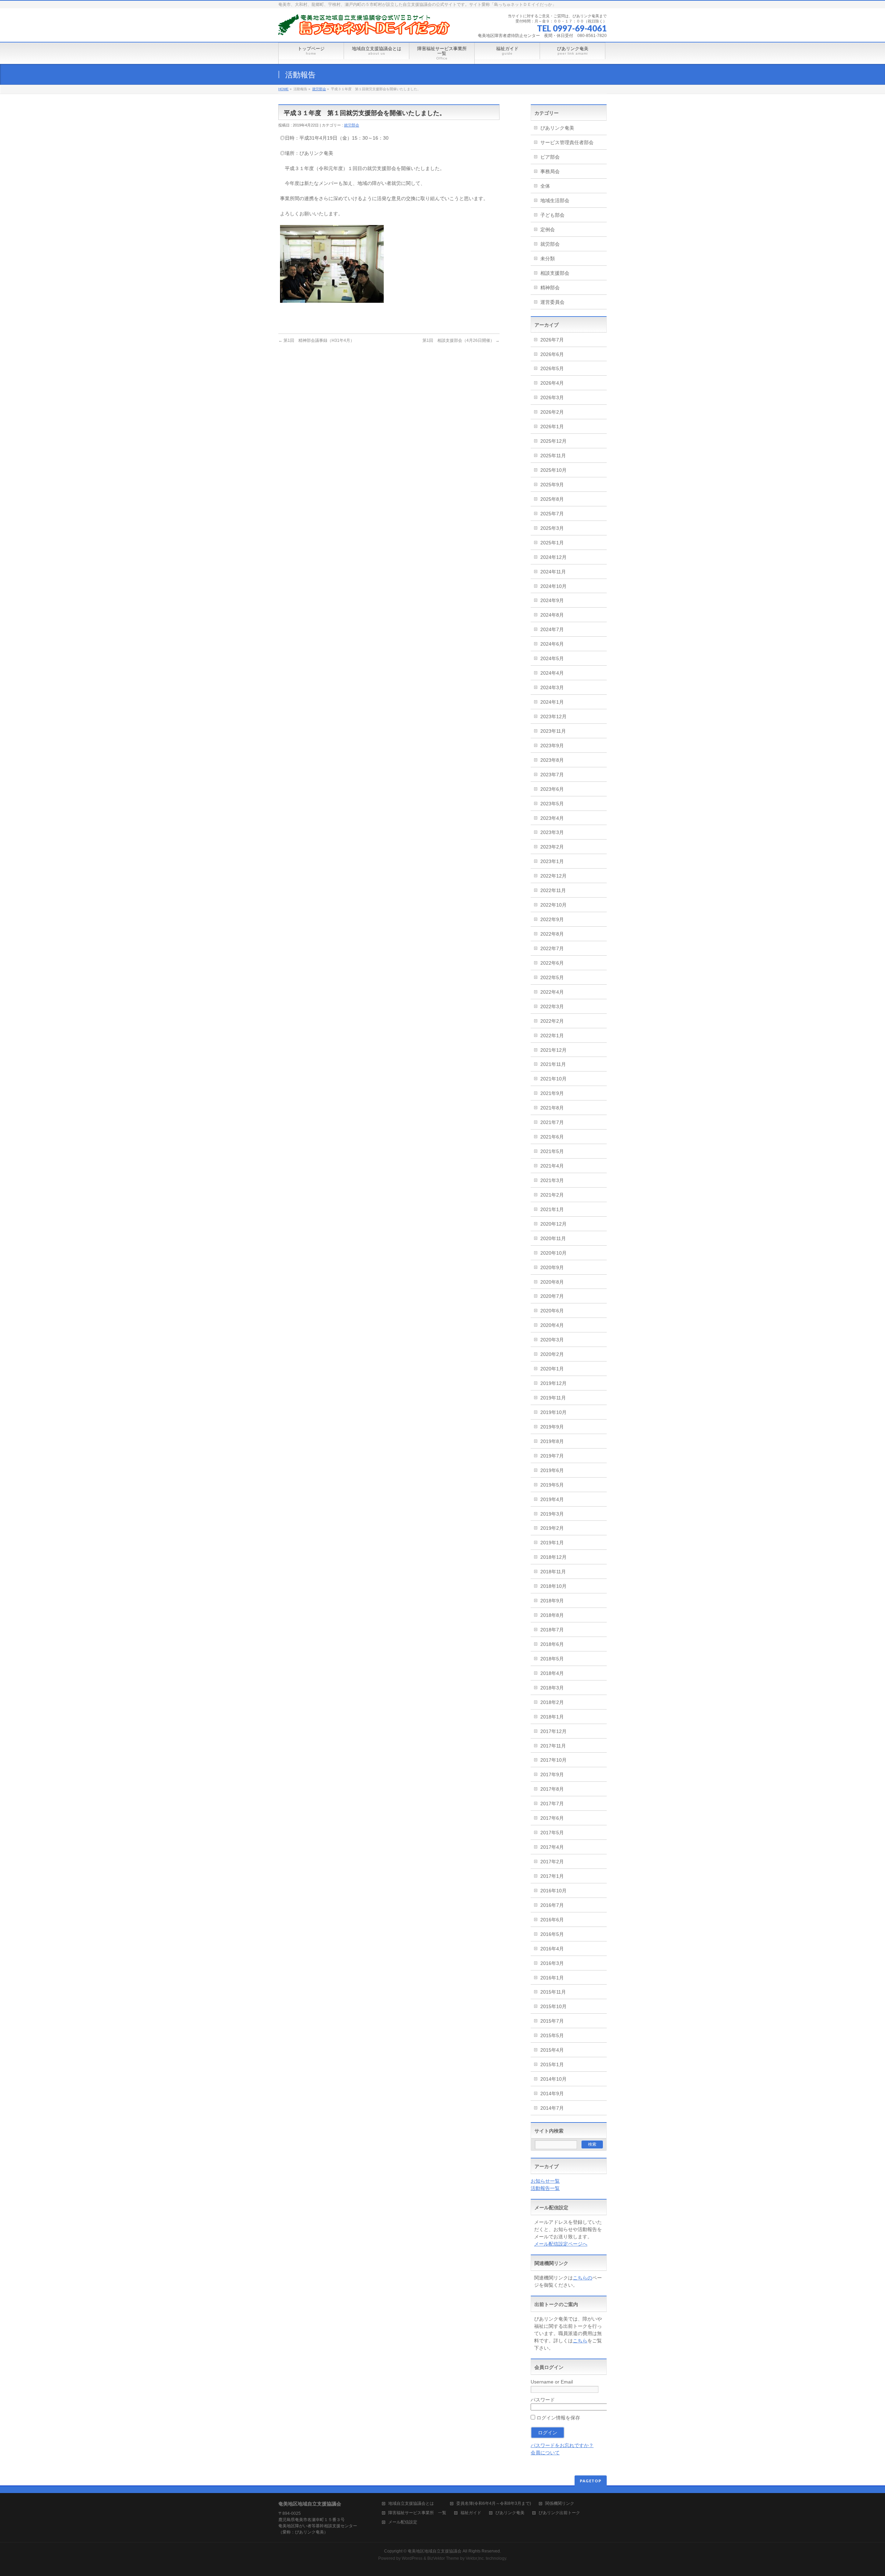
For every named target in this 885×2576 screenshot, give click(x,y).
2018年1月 (552, 1717)
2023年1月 (552, 861)
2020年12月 (553, 1224)
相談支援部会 (555, 273)
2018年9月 (552, 1601)
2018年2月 (552, 1702)
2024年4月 (552, 673)
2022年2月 (552, 1021)
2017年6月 (552, 1818)
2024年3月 (552, 687)
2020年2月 (552, 1354)
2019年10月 (553, 1412)
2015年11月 (553, 1992)
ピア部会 (550, 157)
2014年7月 (552, 2108)
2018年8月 (552, 1615)
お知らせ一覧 (545, 2181)
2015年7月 (552, 2021)
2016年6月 (552, 1920)
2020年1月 (552, 1369)
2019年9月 (552, 1427)
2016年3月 (552, 1963)
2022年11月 (553, 890)
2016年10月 (553, 1891)
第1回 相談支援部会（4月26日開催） (461, 340)
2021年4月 (552, 1166)
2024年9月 (552, 600)
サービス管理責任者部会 (567, 142)
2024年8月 (552, 615)
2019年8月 (552, 1441)
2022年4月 (552, 992)
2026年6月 (552, 354)
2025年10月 (553, 470)
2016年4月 (552, 1949)
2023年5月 (552, 804)
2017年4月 (552, 1847)
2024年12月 (553, 557)
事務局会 (550, 171)
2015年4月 (552, 2050)
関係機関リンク (560, 2504)
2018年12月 (553, 1557)
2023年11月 (553, 731)
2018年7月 (552, 1630)
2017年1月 (552, 1876)
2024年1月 (552, 702)
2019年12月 (553, 1383)
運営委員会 (552, 302)
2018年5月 (552, 1659)
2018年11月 (553, 1572)
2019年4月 (552, 1499)
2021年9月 (552, 1093)
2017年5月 (552, 1833)
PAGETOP (591, 2481)
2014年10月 (553, 2079)
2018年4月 (552, 1673)
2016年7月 (552, 1905)
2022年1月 (552, 1036)
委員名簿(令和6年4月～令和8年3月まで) (494, 2504)
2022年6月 (552, 963)
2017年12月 (553, 1731)
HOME (283, 89)
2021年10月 (553, 1079)
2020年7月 (552, 1296)
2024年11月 (553, 572)
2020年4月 (552, 1325)
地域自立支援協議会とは (415, 2504)
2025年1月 (552, 543)
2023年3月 (552, 832)
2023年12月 (553, 716)
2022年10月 (553, 905)
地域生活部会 (555, 200)
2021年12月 (553, 1050)
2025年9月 (552, 485)
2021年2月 (552, 1195)
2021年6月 (552, 1137)
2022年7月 (552, 948)
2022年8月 (552, 934)
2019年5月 (552, 1485)
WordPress (412, 2558)
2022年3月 (552, 1006)
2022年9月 (552, 919)
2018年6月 (552, 1644)
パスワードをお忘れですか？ (562, 2445)
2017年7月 (552, 1804)
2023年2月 (552, 847)
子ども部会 (552, 215)
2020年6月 (552, 1311)
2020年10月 (553, 1253)
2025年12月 (553, 441)
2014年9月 (552, 2093)
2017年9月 (552, 1774)
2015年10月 (553, 2006)
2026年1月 (552, 427)
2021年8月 (552, 1108)
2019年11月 (553, 1398)
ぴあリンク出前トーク (559, 2513)
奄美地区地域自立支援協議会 (435, 2551)
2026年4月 (552, 383)
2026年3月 (552, 397)
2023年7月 (552, 775)
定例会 (548, 230)
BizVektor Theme (443, 2558)
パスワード (543, 2400)
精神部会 (550, 288)
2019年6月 (552, 1470)
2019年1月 (552, 1543)
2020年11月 (553, 1238)
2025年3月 (552, 528)
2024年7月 (552, 629)
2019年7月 (552, 1456)
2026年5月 (552, 368)
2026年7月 (552, 340)
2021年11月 (553, 1064)
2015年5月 (552, 2035)
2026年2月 (552, 412)
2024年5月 (552, 658)
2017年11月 (553, 1746)
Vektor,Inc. (475, 2558)
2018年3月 (552, 1688)
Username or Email (552, 2382)
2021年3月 (552, 1180)
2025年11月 (553, 456)
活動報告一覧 (545, 2188)
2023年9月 (552, 746)
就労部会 (319, 89)
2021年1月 (552, 1209)
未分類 (548, 259)
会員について (545, 2453)
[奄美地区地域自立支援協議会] (365, 27)
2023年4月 (552, 818)
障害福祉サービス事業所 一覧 (417, 2513)
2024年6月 (552, 644)
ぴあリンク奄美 (557, 128)
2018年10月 (553, 1586)
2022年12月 (553, 876)
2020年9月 (552, 1267)
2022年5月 (552, 977)
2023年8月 (552, 760)
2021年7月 (552, 1122)
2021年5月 (552, 1151)
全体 (545, 186)
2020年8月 (552, 1282)
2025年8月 (552, 499)
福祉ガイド (471, 2513)
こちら (580, 2341)
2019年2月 (552, 1528)
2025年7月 (552, 514)
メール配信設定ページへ (561, 2244)
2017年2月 (552, 1862)
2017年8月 (552, 1789)
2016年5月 (552, 1934)
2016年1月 (552, 1978)
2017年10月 (553, 1760)
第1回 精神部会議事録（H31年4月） (316, 340)
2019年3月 (552, 1514)
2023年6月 (552, 789)
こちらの (583, 2278)
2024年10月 (553, 586)
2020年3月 (552, 1340)
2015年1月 (552, 2064)
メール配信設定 (403, 2522)
